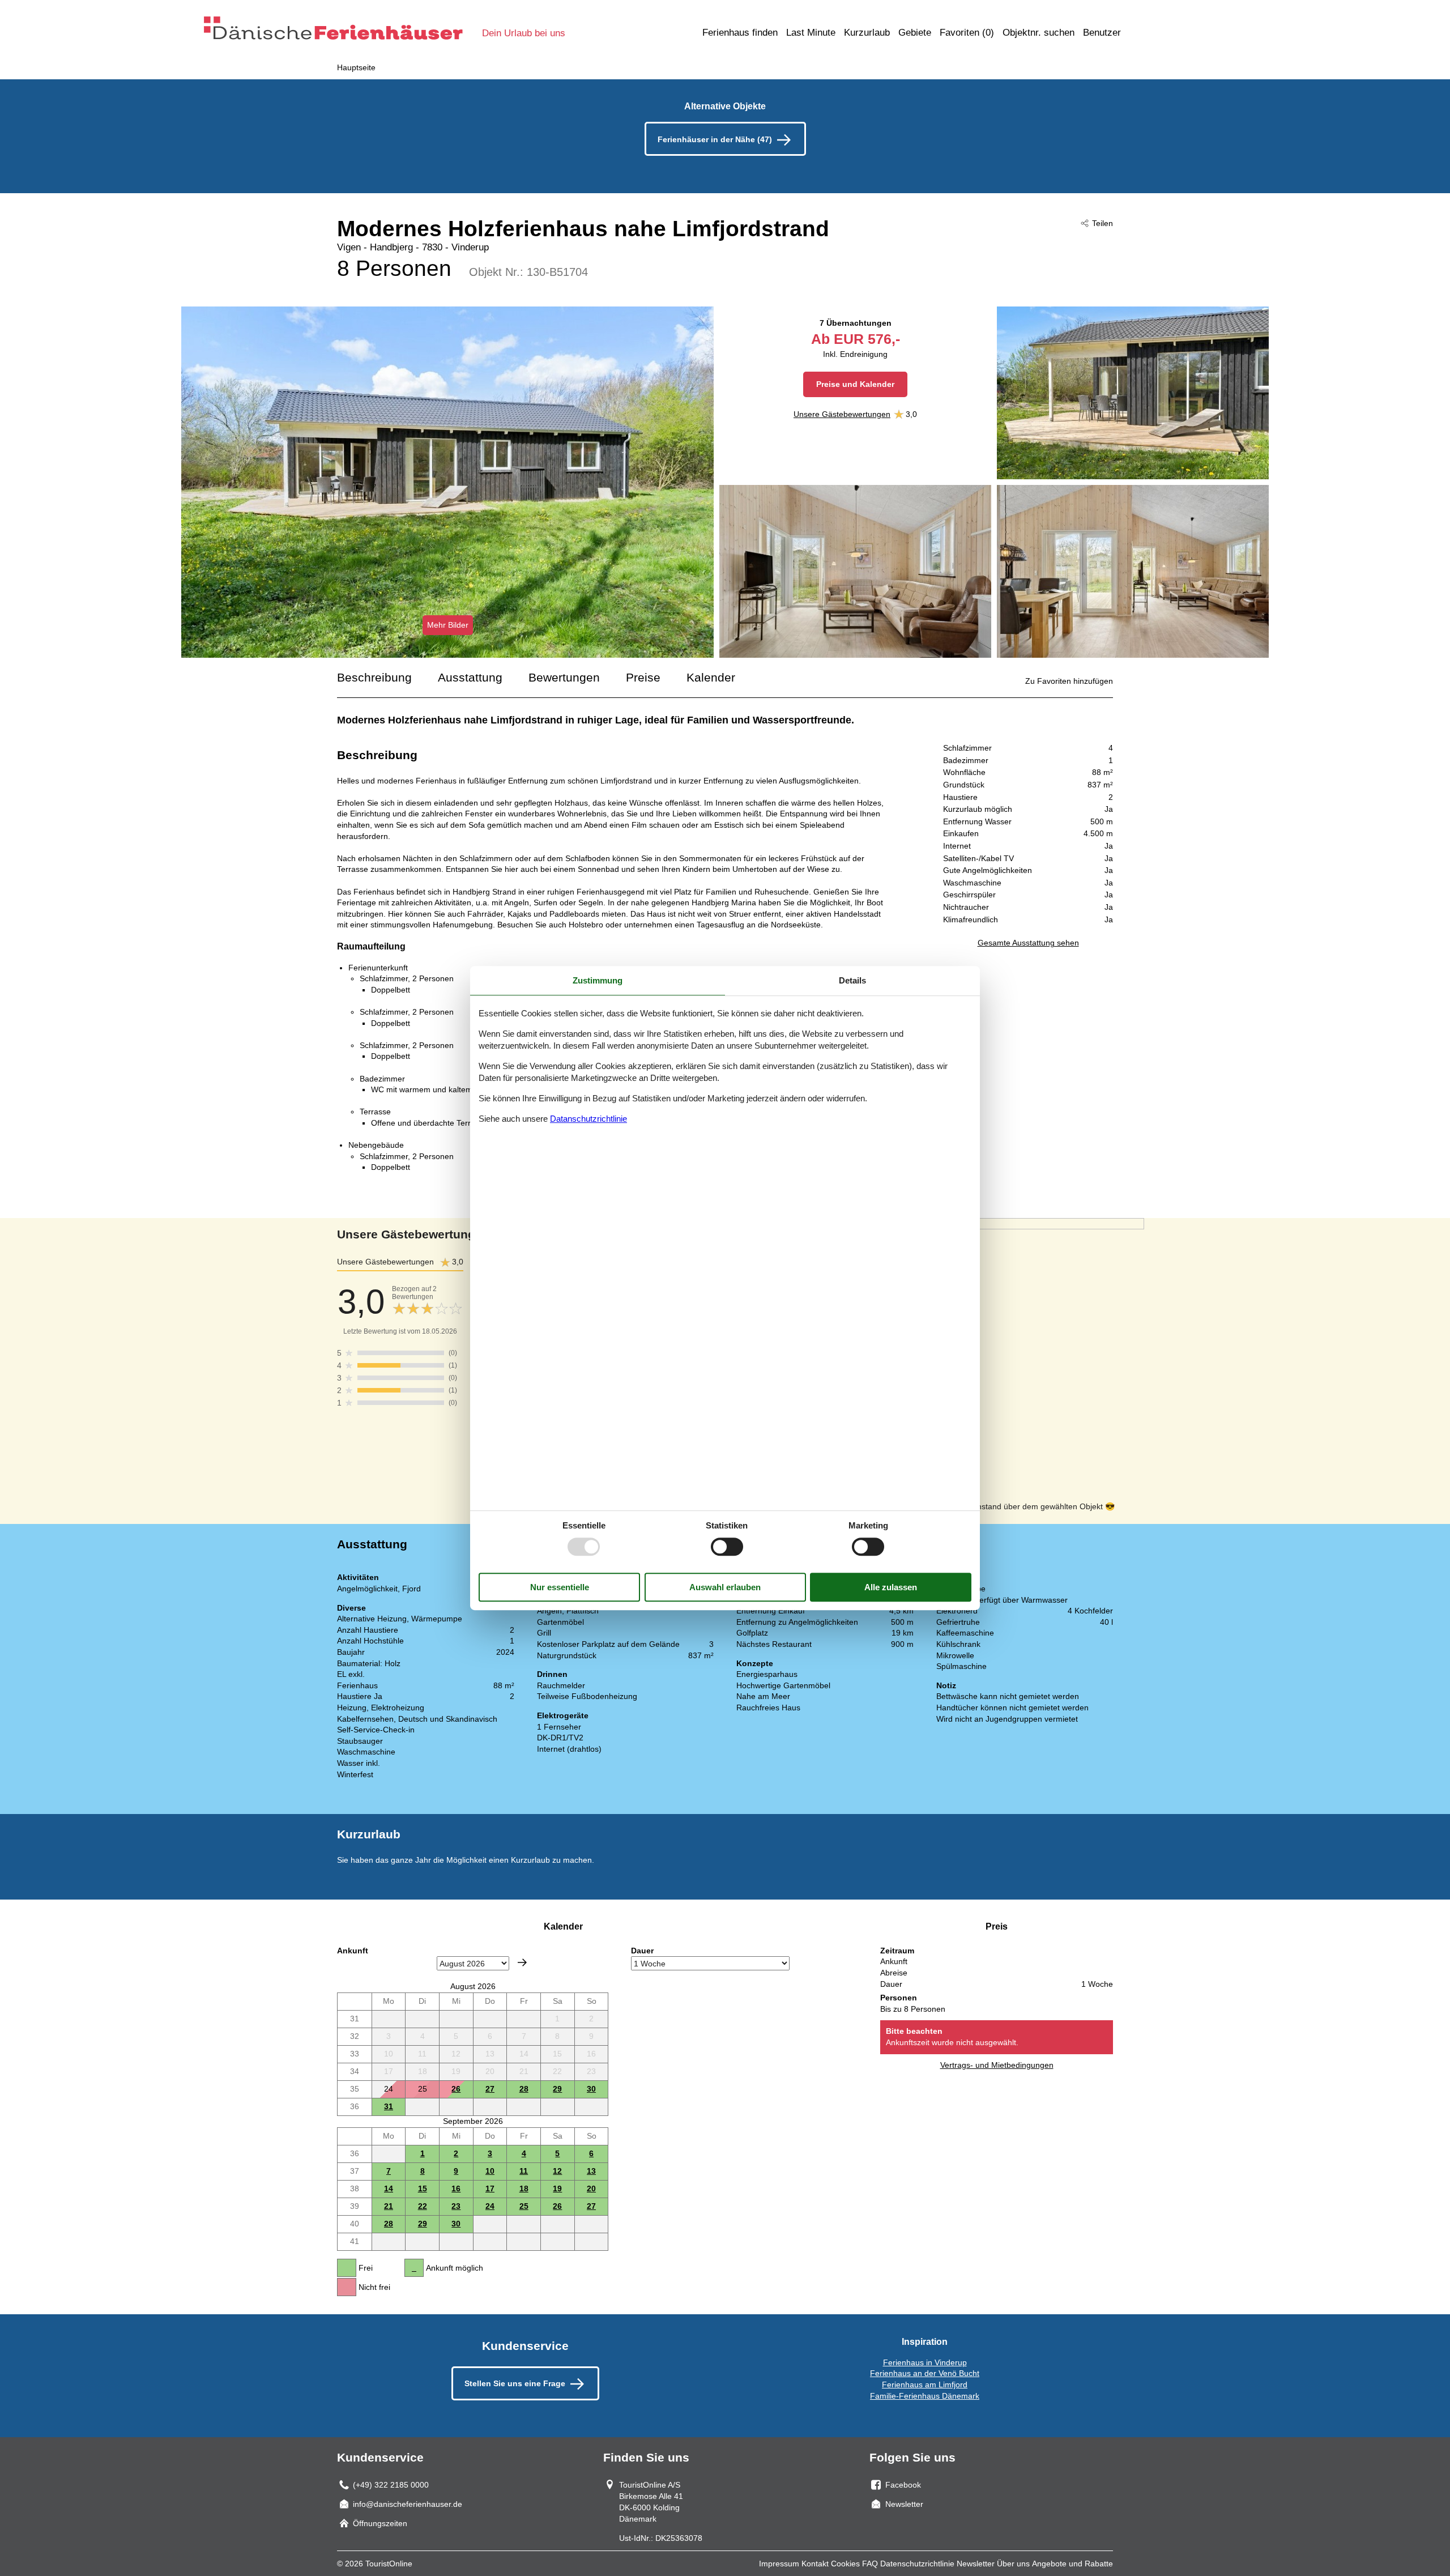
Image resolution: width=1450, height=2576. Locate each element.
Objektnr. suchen (1039, 33)
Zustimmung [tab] (598, 980)
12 (557, 2171)
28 (524, 2089)
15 (423, 2188)
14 (389, 2188)
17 (490, 2188)
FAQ (870, 2564)
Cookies (845, 2564)
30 (591, 2089)
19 (557, 2188)
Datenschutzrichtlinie (917, 2564)
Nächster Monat (522, 1962)
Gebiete (915, 33)
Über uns (1013, 2564)
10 (490, 2171)
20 (591, 2188)
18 (524, 2188)
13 (591, 2171)
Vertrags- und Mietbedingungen (997, 2065)
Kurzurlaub (867, 33)
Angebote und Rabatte (1072, 2564)
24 (490, 2206)
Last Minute (811, 33)
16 (456, 2188)
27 (490, 2089)
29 (557, 2089)
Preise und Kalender (855, 384)
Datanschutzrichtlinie (588, 1119)
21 (389, 2206)
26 (456, 2089)
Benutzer (1102, 33)
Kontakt (815, 2564)
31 (389, 2106)
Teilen (1103, 223)
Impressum (779, 2564)
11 (524, 2171)
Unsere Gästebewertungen (842, 414)
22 (423, 2206)
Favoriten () (967, 33)
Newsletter (976, 2564)
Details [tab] (852, 980)
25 (524, 2206)
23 (456, 2206)
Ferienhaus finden (740, 33)
